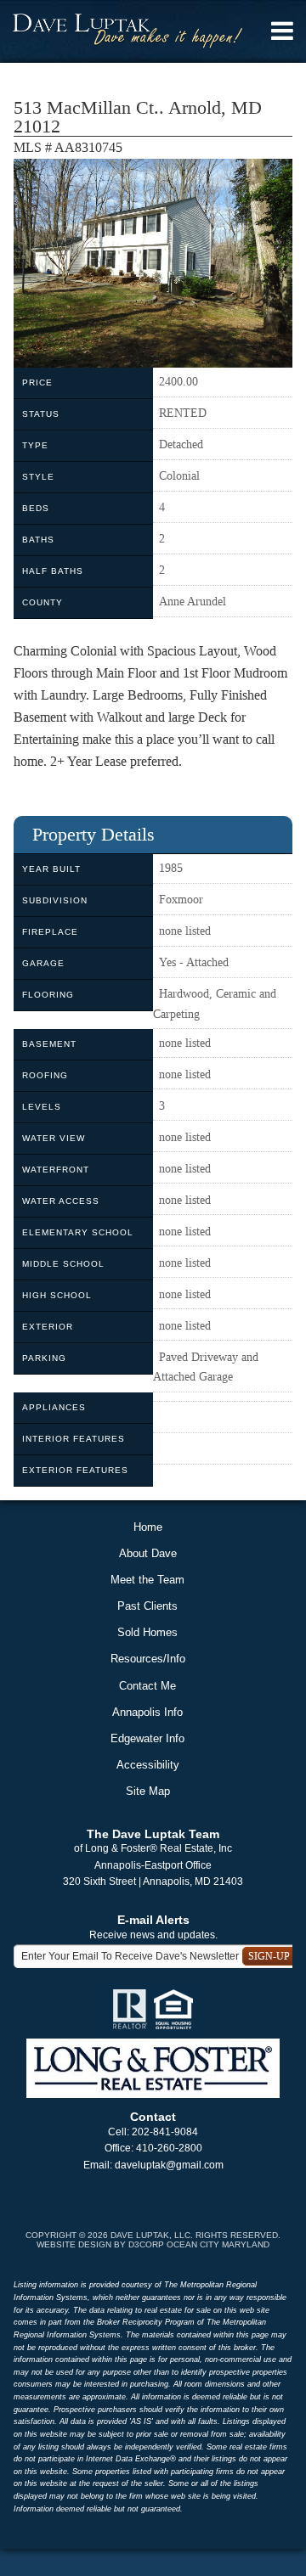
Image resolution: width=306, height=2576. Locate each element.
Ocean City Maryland (218, 2244)
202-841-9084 (165, 2132)
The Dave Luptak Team (153, 1834)
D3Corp (146, 2244)
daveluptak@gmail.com (169, 2165)
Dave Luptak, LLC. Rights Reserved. (195, 2235)
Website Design (74, 2244)
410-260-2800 (169, 2148)
